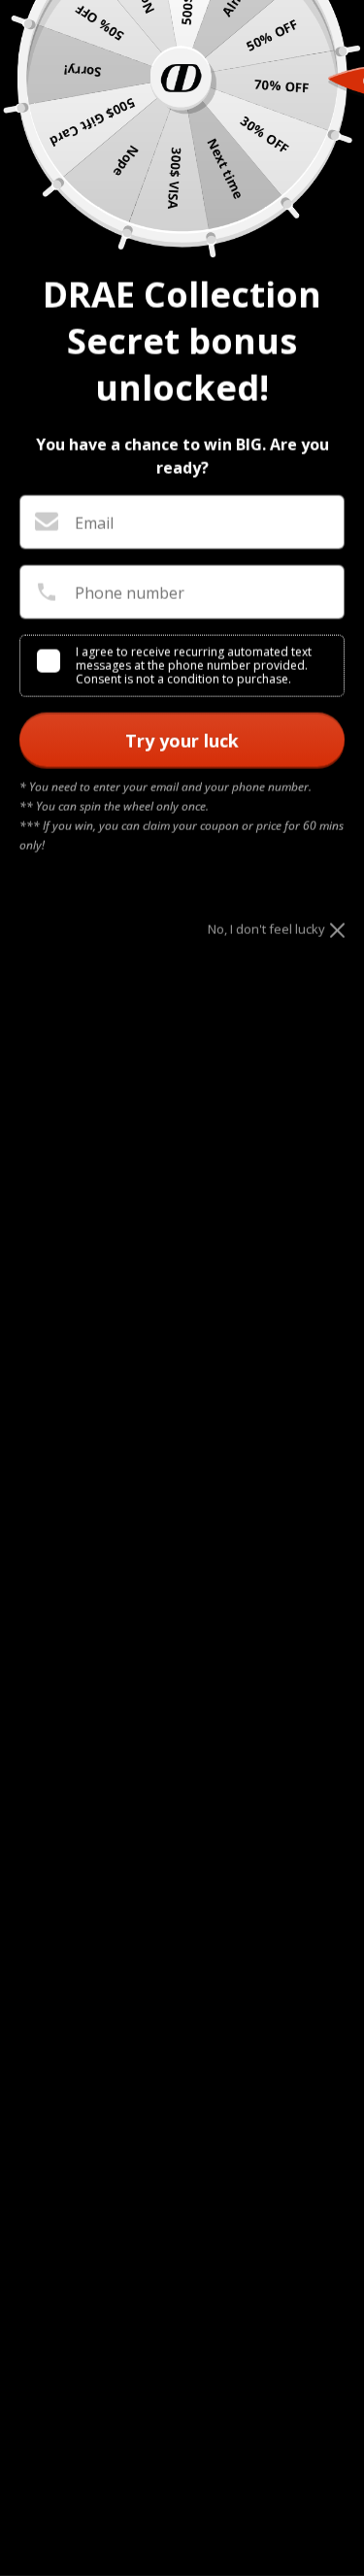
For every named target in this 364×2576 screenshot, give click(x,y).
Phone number (130, 593)
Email (94, 523)
